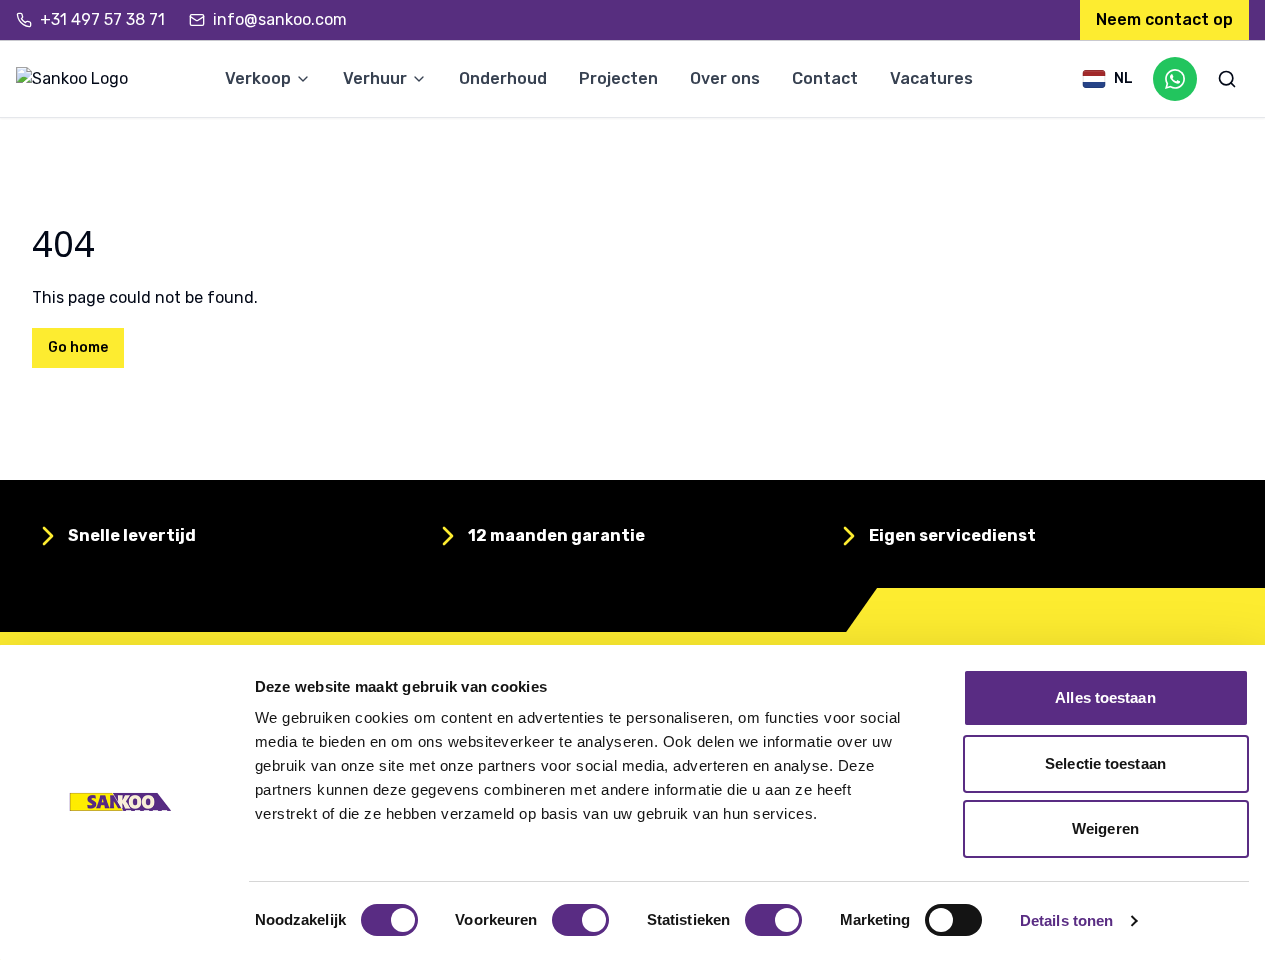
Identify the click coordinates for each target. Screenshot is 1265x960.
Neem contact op (1164, 19)
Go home (78, 347)
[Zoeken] (1227, 79)
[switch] (580, 920)
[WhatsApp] (1175, 79)
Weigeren (1105, 828)
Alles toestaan (1105, 697)
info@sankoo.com (280, 19)
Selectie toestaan (1105, 763)
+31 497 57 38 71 (102, 19)
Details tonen (1066, 920)
